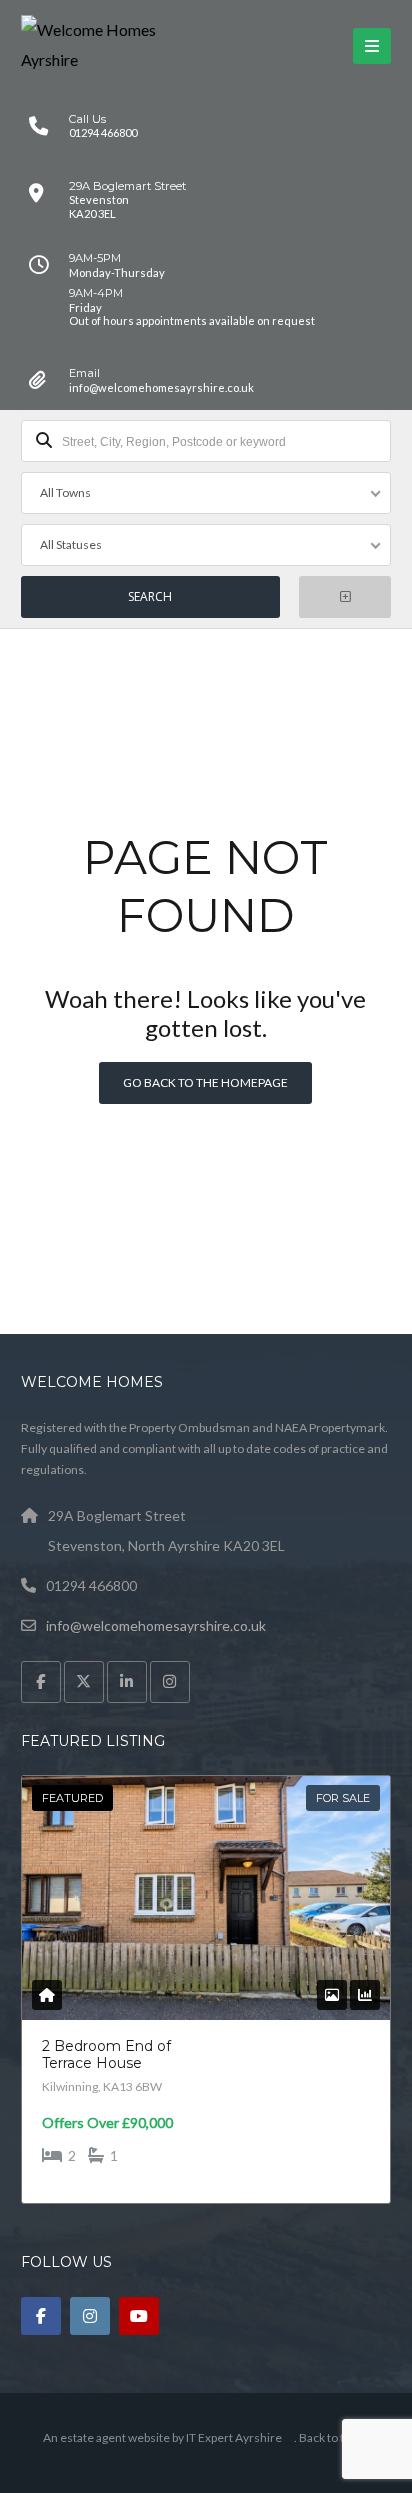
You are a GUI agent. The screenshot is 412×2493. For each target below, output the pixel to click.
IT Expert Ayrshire (234, 2437)
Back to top (328, 2437)
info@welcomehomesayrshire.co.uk (156, 1625)
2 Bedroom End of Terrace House (106, 2055)
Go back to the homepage (205, 1082)
